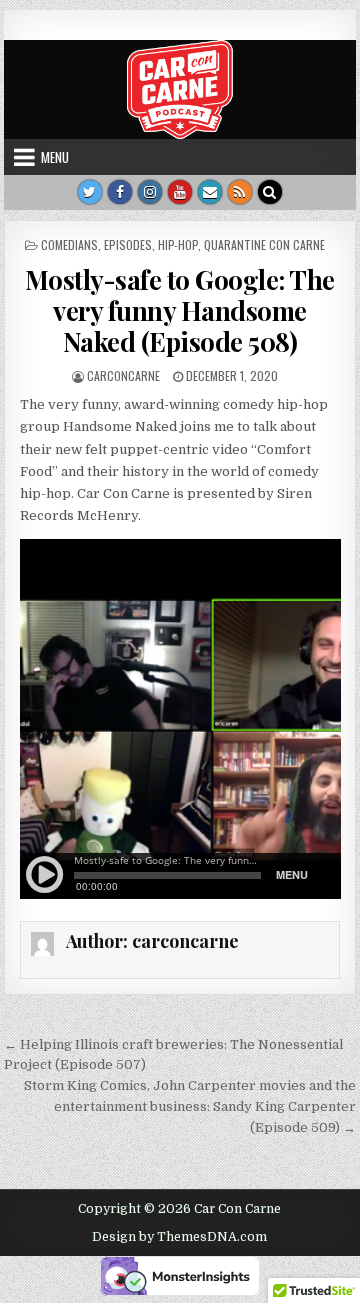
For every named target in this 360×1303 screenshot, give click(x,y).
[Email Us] (210, 192)
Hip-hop (178, 244)
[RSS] (240, 192)
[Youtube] (180, 192)
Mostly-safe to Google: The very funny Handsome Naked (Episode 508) (180, 310)
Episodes (128, 244)
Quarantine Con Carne (264, 244)
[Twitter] (90, 192)
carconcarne (123, 375)
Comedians (69, 244)
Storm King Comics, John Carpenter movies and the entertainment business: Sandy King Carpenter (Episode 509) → (190, 1106)
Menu (55, 157)
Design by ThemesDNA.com (179, 1237)
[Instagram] (150, 192)
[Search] (270, 192)
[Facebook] (120, 192)
